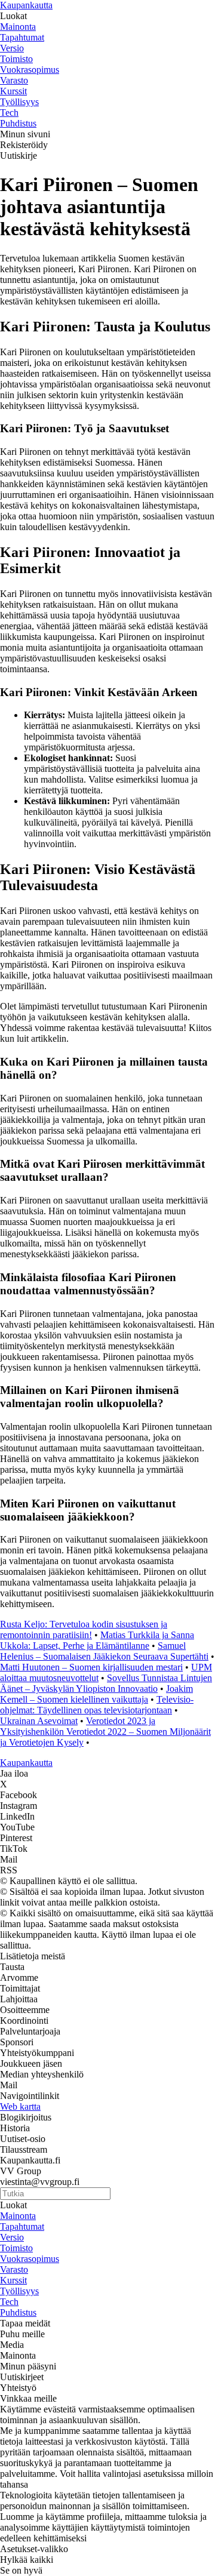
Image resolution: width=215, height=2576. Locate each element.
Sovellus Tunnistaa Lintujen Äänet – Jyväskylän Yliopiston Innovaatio (106, 1683)
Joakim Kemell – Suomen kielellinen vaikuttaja (96, 1694)
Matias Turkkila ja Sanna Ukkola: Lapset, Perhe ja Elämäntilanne (97, 1640)
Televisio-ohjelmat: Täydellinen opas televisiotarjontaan (97, 1705)
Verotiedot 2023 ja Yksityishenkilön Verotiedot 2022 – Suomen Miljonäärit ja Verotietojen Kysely (105, 1732)
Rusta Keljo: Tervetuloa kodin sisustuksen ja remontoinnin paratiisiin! (84, 1629)
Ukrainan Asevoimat (39, 1721)
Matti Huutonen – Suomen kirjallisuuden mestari (91, 1667)
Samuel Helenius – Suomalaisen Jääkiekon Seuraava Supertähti (104, 1651)
